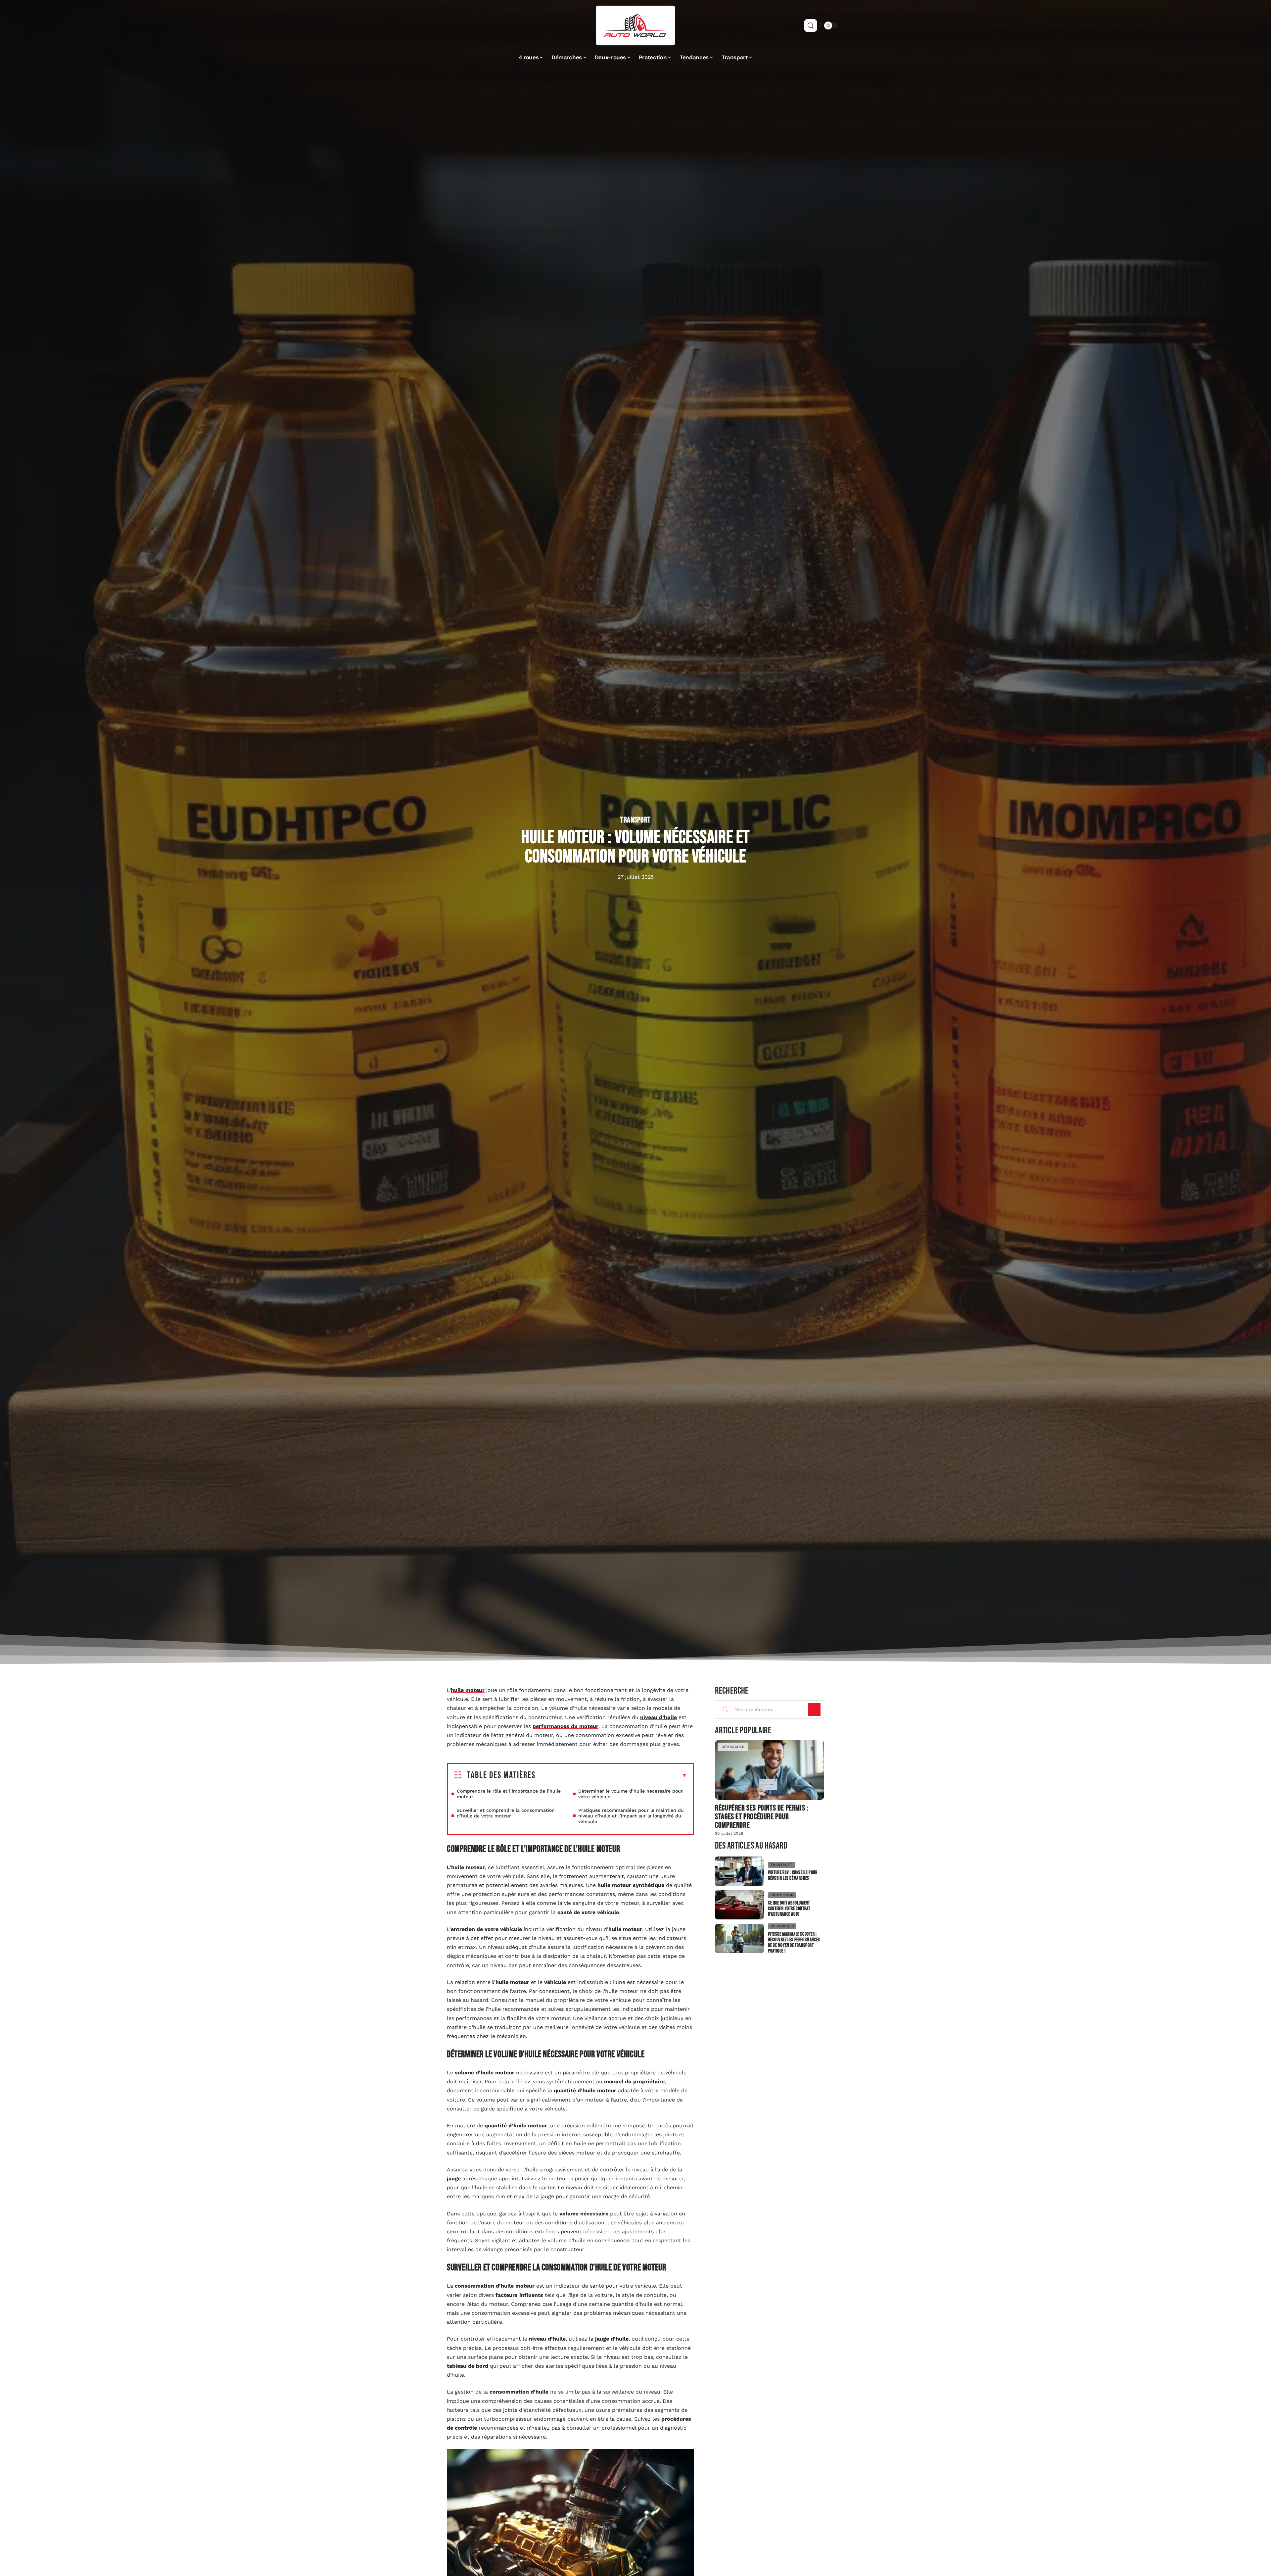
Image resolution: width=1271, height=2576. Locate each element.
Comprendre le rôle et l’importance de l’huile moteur (509, 1794)
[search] (811, 25)
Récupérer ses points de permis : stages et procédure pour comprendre (762, 1817)
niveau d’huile (659, 1717)
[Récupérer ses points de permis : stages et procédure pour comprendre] (770, 1770)
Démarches (733, 1747)
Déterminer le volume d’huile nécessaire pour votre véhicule (631, 1794)
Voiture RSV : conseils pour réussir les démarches (793, 1875)
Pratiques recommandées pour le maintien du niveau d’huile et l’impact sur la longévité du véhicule (631, 1816)
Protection (782, 1895)
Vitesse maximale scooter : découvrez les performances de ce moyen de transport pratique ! (794, 1943)
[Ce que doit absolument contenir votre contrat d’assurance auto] (739, 1905)
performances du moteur (565, 1726)
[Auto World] (635, 25)
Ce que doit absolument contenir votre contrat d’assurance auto (789, 1909)
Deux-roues (782, 1926)
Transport (635, 820)
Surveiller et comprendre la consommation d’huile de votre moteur (506, 1813)
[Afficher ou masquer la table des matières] (611, 1776)
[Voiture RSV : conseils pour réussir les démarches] (739, 1871)
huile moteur (468, 1690)
